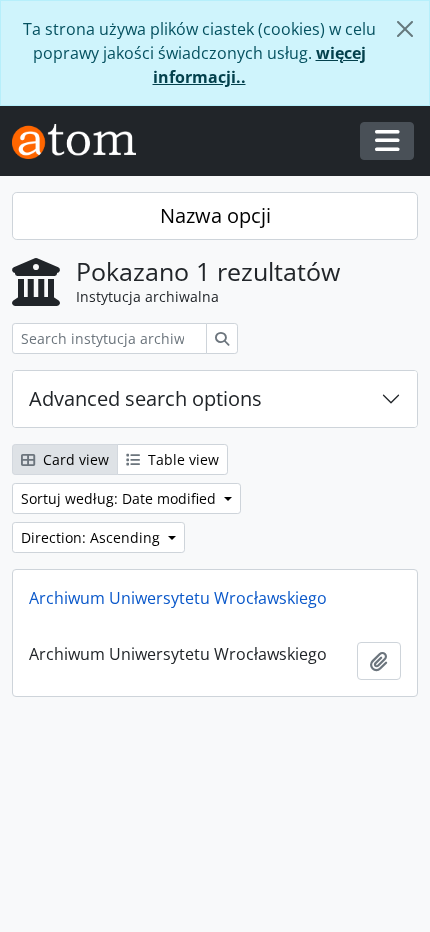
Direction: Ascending (92, 537)
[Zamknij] (405, 29)
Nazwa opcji (215, 215)
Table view (181, 459)
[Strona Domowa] (82, 141)
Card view (74, 459)
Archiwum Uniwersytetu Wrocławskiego (178, 598)
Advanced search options (145, 398)
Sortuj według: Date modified (120, 498)
